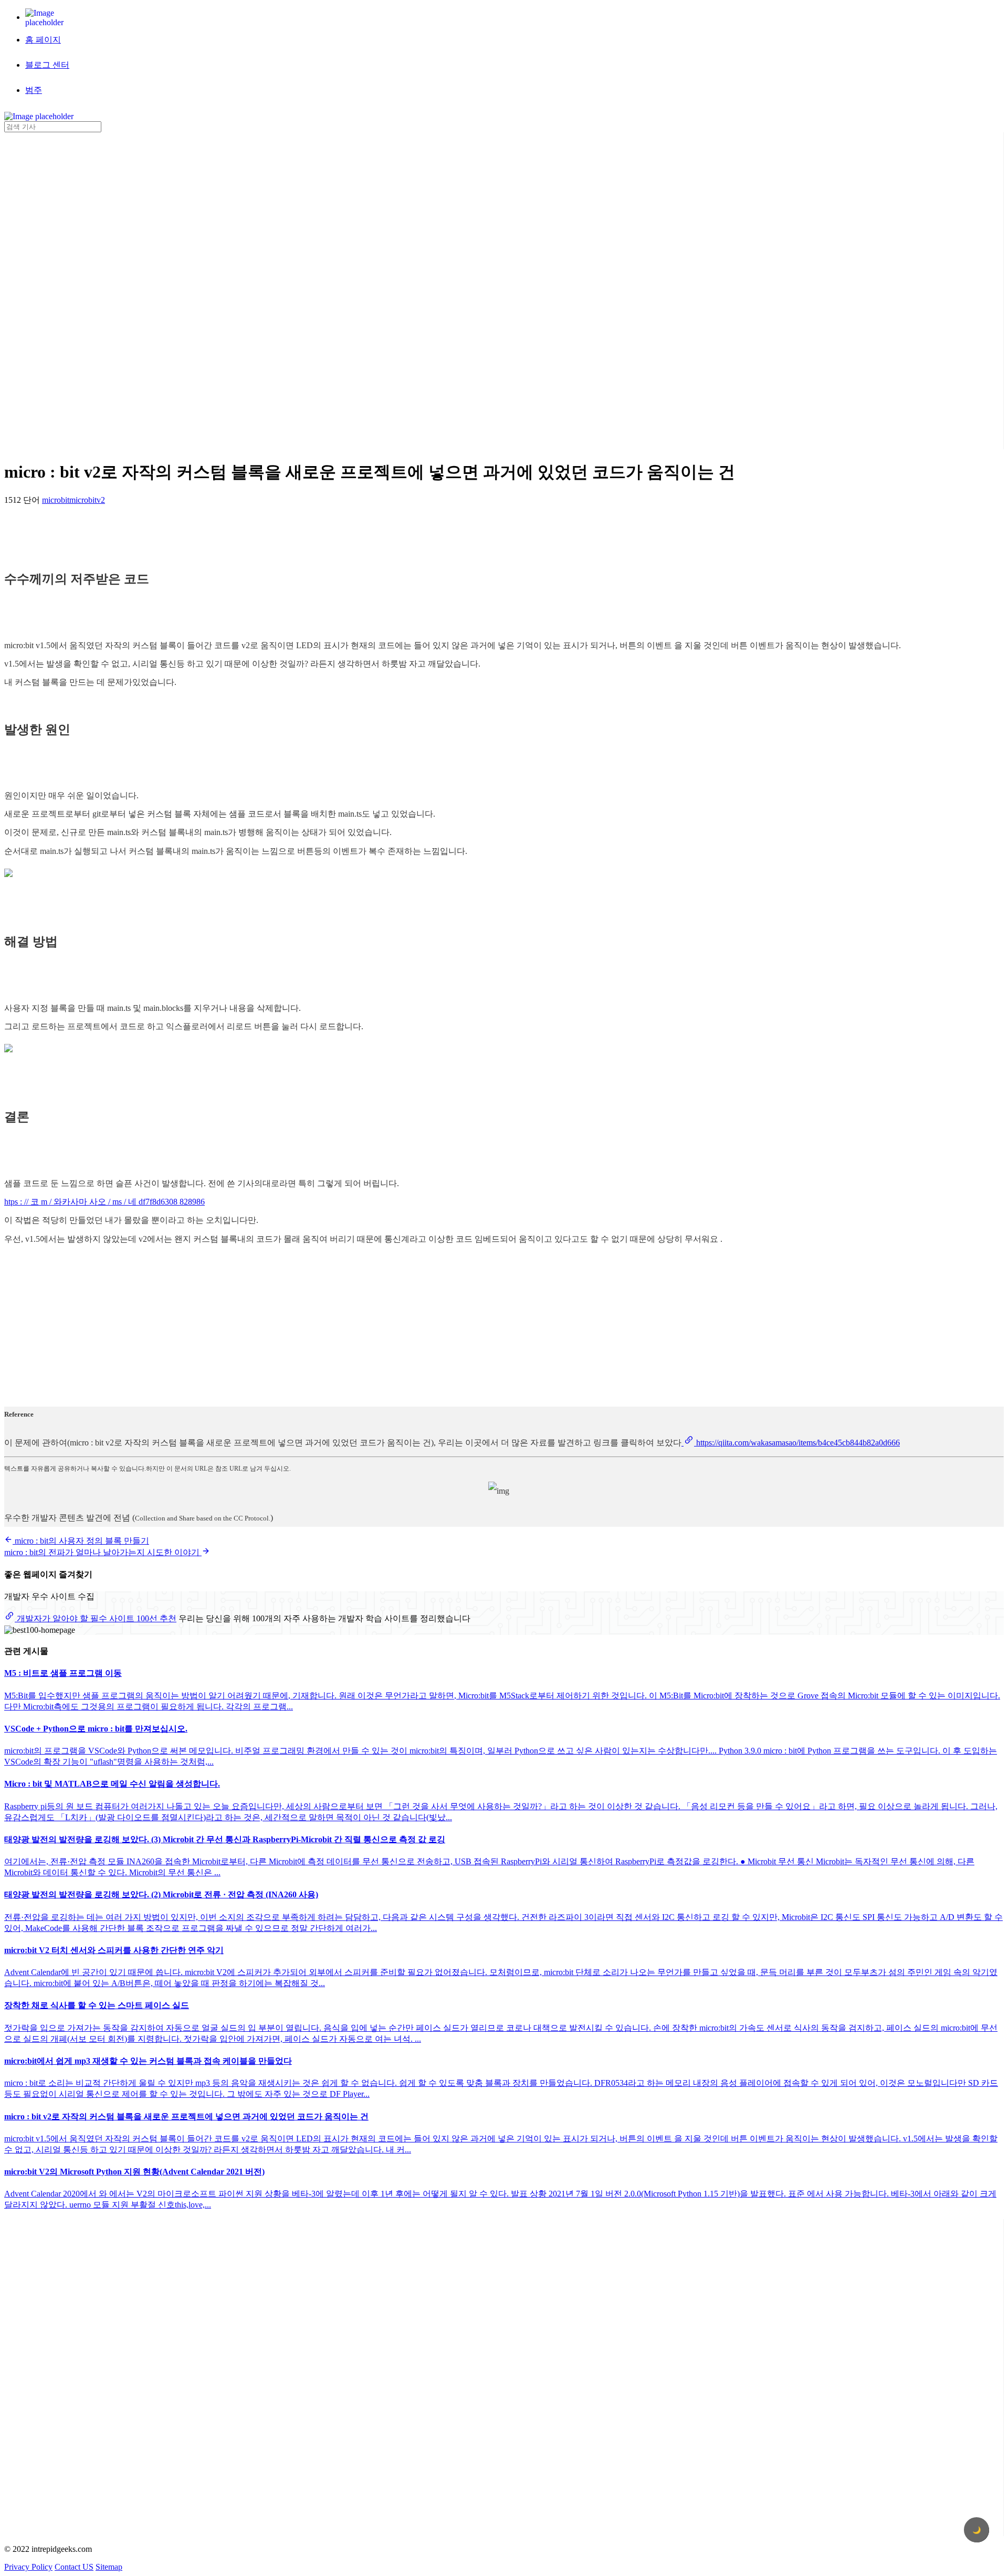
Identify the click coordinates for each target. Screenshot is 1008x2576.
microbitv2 (87, 500)
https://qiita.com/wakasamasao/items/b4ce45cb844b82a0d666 (797, 1443)
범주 (34, 90)
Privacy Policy (28, 2567)
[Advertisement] (46, 290)
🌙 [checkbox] (977, 2530)
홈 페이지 (43, 40)
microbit (56, 500)
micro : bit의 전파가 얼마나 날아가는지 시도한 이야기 (103, 1552)
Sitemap (109, 2567)
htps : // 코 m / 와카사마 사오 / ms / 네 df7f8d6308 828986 (104, 1202)
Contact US (74, 2567)
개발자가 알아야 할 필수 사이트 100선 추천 (96, 1618)
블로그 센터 (47, 65)
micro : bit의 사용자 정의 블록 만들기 (81, 1541)
